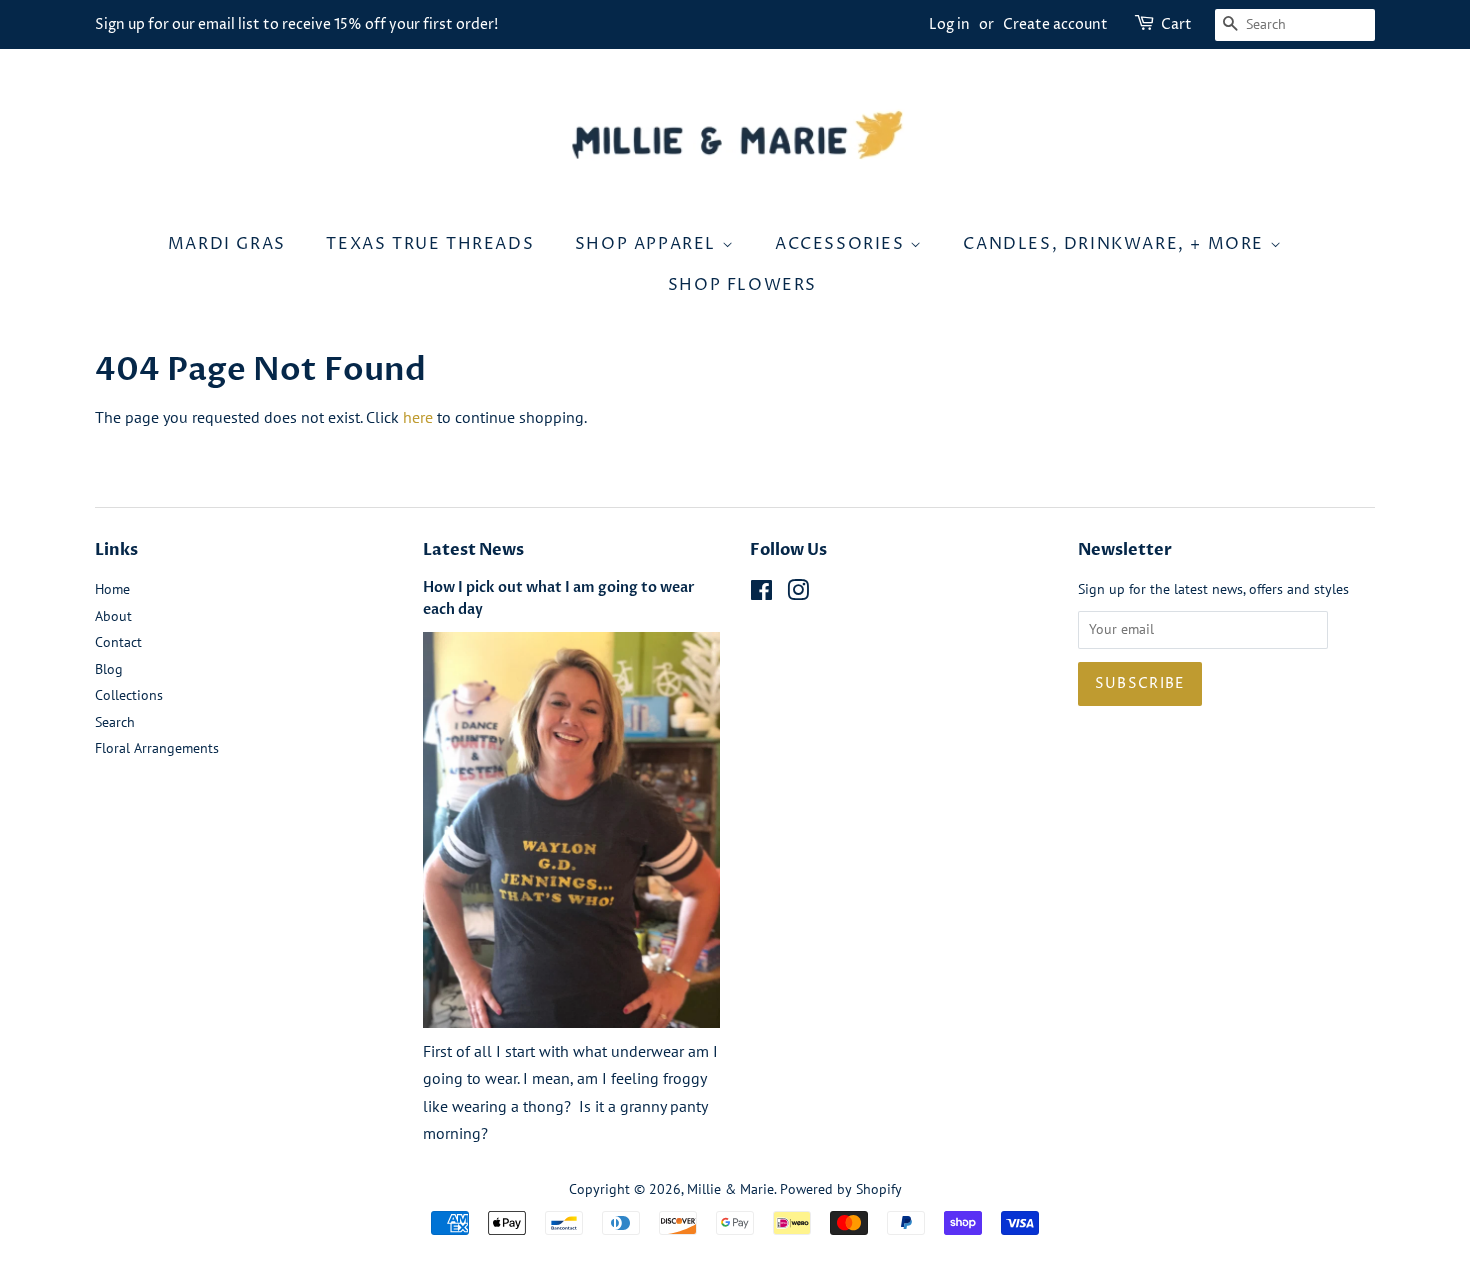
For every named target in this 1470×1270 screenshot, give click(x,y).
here (418, 417)
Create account (1055, 24)
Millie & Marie (730, 1189)
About (113, 616)
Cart (1176, 24)
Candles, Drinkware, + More (1116, 244)
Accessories (842, 244)
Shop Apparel (648, 244)
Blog (109, 669)
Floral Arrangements (157, 748)
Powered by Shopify (841, 1189)
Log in (949, 24)
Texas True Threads (430, 244)
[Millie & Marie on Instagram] (798, 594)
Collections (129, 695)
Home (112, 589)
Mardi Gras (227, 244)
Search (115, 722)
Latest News (473, 550)
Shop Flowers (742, 285)
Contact (118, 642)
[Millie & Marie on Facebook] (761, 594)
